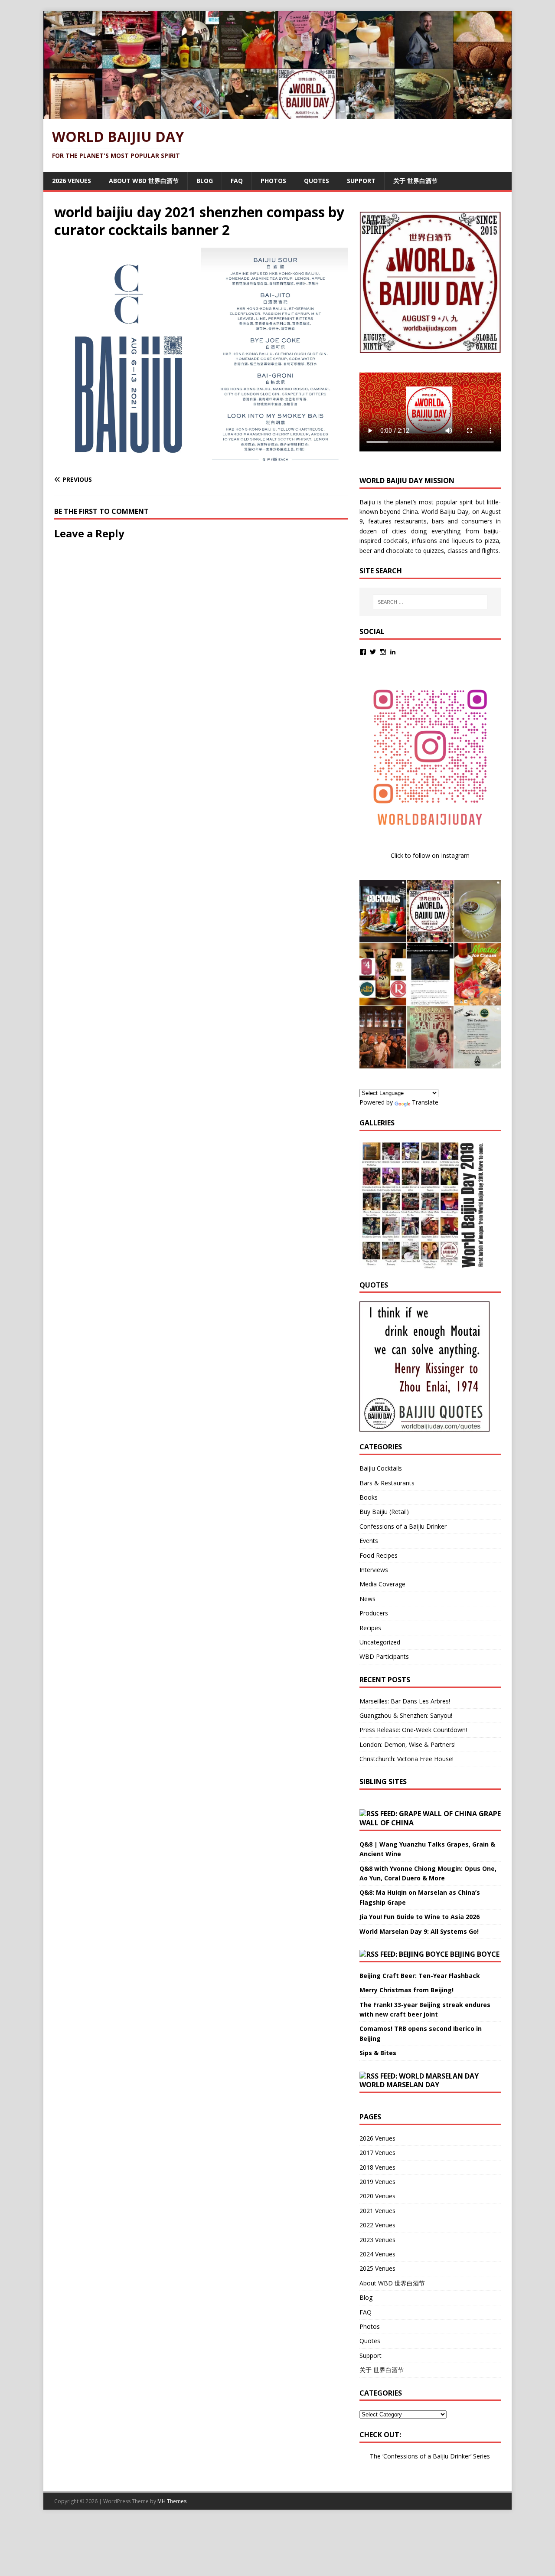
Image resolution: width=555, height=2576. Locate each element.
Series (482, 2456)
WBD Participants (384, 1656)
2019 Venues (377, 2182)
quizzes (434, 551)
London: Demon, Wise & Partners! (408, 1744)
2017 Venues (377, 2153)
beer (366, 551)
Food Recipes (379, 1555)
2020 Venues (377, 2196)
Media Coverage (382, 1584)
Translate (425, 1102)
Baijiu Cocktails (381, 1468)
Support (361, 181)
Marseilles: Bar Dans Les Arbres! (405, 1701)
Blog (205, 181)
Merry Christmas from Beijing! (406, 1990)
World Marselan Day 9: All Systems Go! (419, 1931)
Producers (374, 1613)
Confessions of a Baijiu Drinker (403, 1526)
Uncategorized (380, 1642)
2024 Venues (377, 2254)
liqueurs (463, 541)
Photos (273, 181)
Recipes (370, 1628)
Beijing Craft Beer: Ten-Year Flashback (420, 1976)
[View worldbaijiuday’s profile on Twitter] (373, 652)
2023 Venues (377, 2240)
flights (490, 551)
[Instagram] (383, 652)
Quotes (317, 181)
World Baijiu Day (445, 512)
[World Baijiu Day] (277, 114)
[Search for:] (430, 602)
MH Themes (172, 2501)
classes (458, 551)
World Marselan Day (399, 2085)
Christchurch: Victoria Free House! (406, 1759)
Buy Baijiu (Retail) (384, 1512)
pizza (492, 541)
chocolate (400, 551)
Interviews (374, 1570)
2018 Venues (377, 2167)
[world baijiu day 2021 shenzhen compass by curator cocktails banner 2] (201, 463)
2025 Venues (377, 2268)
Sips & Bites (378, 2053)
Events (369, 1541)
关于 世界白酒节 (415, 181)
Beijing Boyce (475, 1954)
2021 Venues (377, 2211)
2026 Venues (72, 181)
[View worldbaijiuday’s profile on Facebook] (363, 652)
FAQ (237, 181)
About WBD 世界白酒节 (144, 181)
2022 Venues (377, 2225)
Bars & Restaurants (387, 1483)
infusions (424, 541)
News (367, 1599)
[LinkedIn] (393, 652)
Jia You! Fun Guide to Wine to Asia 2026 (420, 1917)
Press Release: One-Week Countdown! (413, 1730)
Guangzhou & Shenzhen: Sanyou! (406, 1715)
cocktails (395, 541)
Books (369, 1497)
